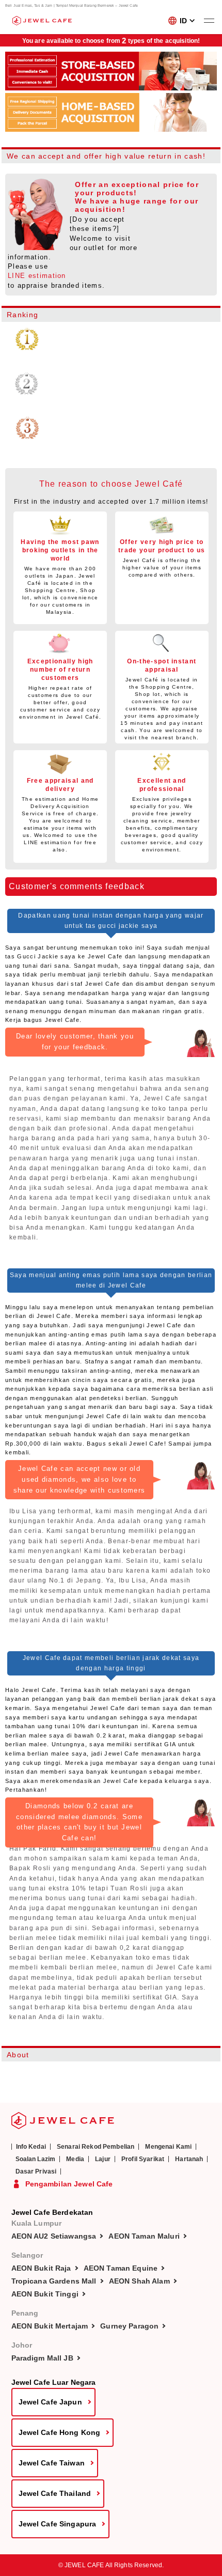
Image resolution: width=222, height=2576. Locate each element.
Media (75, 2159)
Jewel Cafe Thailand (55, 2493)
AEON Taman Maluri (144, 2236)
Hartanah (189, 2159)
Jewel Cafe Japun (50, 2402)
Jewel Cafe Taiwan (52, 2463)
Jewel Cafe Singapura (58, 2524)
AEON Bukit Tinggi (45, 2294)
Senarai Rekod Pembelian (96, 2147)
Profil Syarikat (143, 2159)
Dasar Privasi (36, 2171)
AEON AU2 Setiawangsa (54, 2236)
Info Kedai (31, 2147)
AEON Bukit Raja (41, 2268)
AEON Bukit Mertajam (50, 2326)
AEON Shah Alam (139, 2281)
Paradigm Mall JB (42, 2358)
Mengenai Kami (168, 2147)
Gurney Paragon (129, 2326)
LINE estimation (37, 276)
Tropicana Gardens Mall (54, 2281)
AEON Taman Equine (121, 2268)
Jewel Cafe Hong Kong (60, 2432)
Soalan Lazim (36, 2159)
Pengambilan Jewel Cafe (69, 2184)
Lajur (103, 2159)
